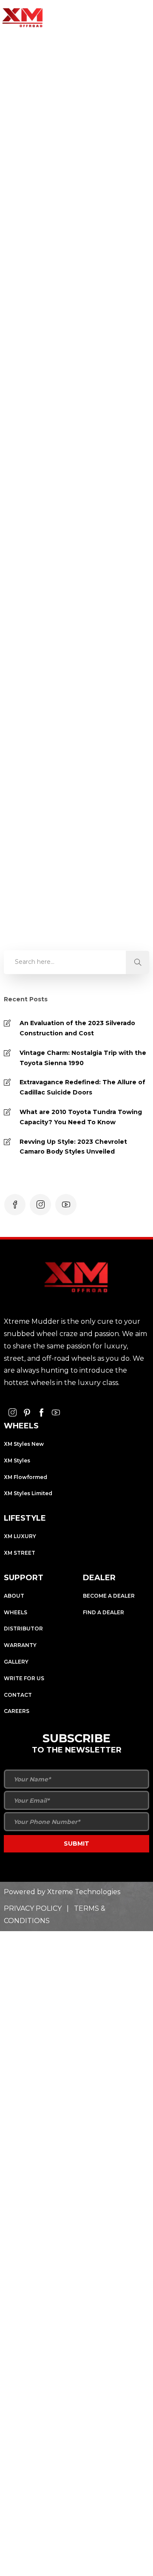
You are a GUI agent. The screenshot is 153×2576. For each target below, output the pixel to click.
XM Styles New (24, 1444)
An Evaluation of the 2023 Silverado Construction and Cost (77, 1028)
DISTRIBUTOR (23, 1629)
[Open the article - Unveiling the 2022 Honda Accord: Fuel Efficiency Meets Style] (75, 415)
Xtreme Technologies (84, 1892)
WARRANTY (20, 1645)
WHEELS (16, 1612)
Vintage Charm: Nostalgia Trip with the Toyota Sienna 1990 (83, 1058)
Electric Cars (86, 883)
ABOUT (14, 1596)
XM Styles (17, 1460)
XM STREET (20, 1553)
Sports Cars (84, 309)
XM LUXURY (20, 1536)
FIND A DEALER (103, 1612)
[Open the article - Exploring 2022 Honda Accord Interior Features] (75, 128)
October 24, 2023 (77, 530)
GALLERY (16, 1662)
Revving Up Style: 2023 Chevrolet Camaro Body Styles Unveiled (73, 1147)
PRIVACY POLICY (33, 1908)
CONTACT (18, 1695)
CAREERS (17, 1711)
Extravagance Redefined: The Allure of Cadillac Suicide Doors (82, 1087)
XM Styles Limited (28, 1493)
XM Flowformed (25, 1477)
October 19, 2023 (76, 817)
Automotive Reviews (58, 596)
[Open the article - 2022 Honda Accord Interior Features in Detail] (75, 702)
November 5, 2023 (79, 243)
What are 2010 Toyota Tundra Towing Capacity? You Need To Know (81, 1117)
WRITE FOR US (24, 1678)
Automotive (45, 309)
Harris (36, 243)
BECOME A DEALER (109, 1596)
